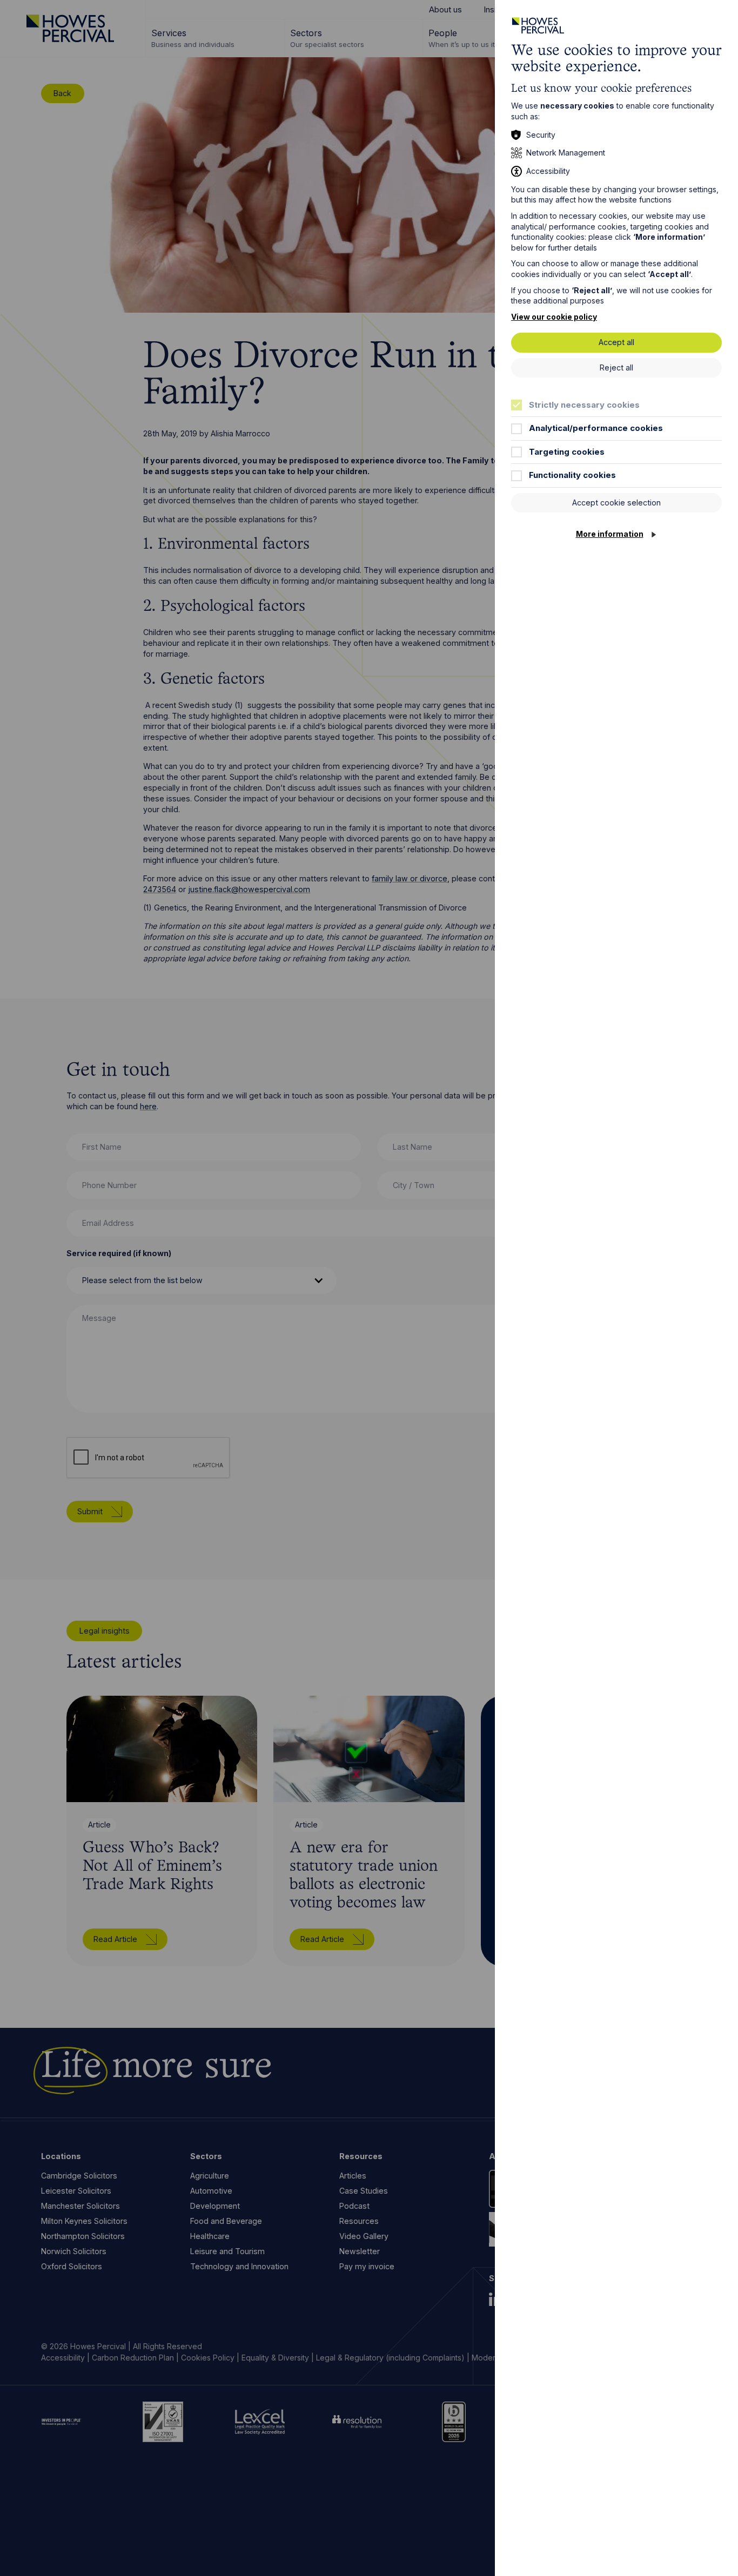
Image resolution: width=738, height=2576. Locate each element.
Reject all (616, 367)
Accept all (616, 342)
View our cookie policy (554, 317)
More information (610, 534)
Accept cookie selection (616, 503)
